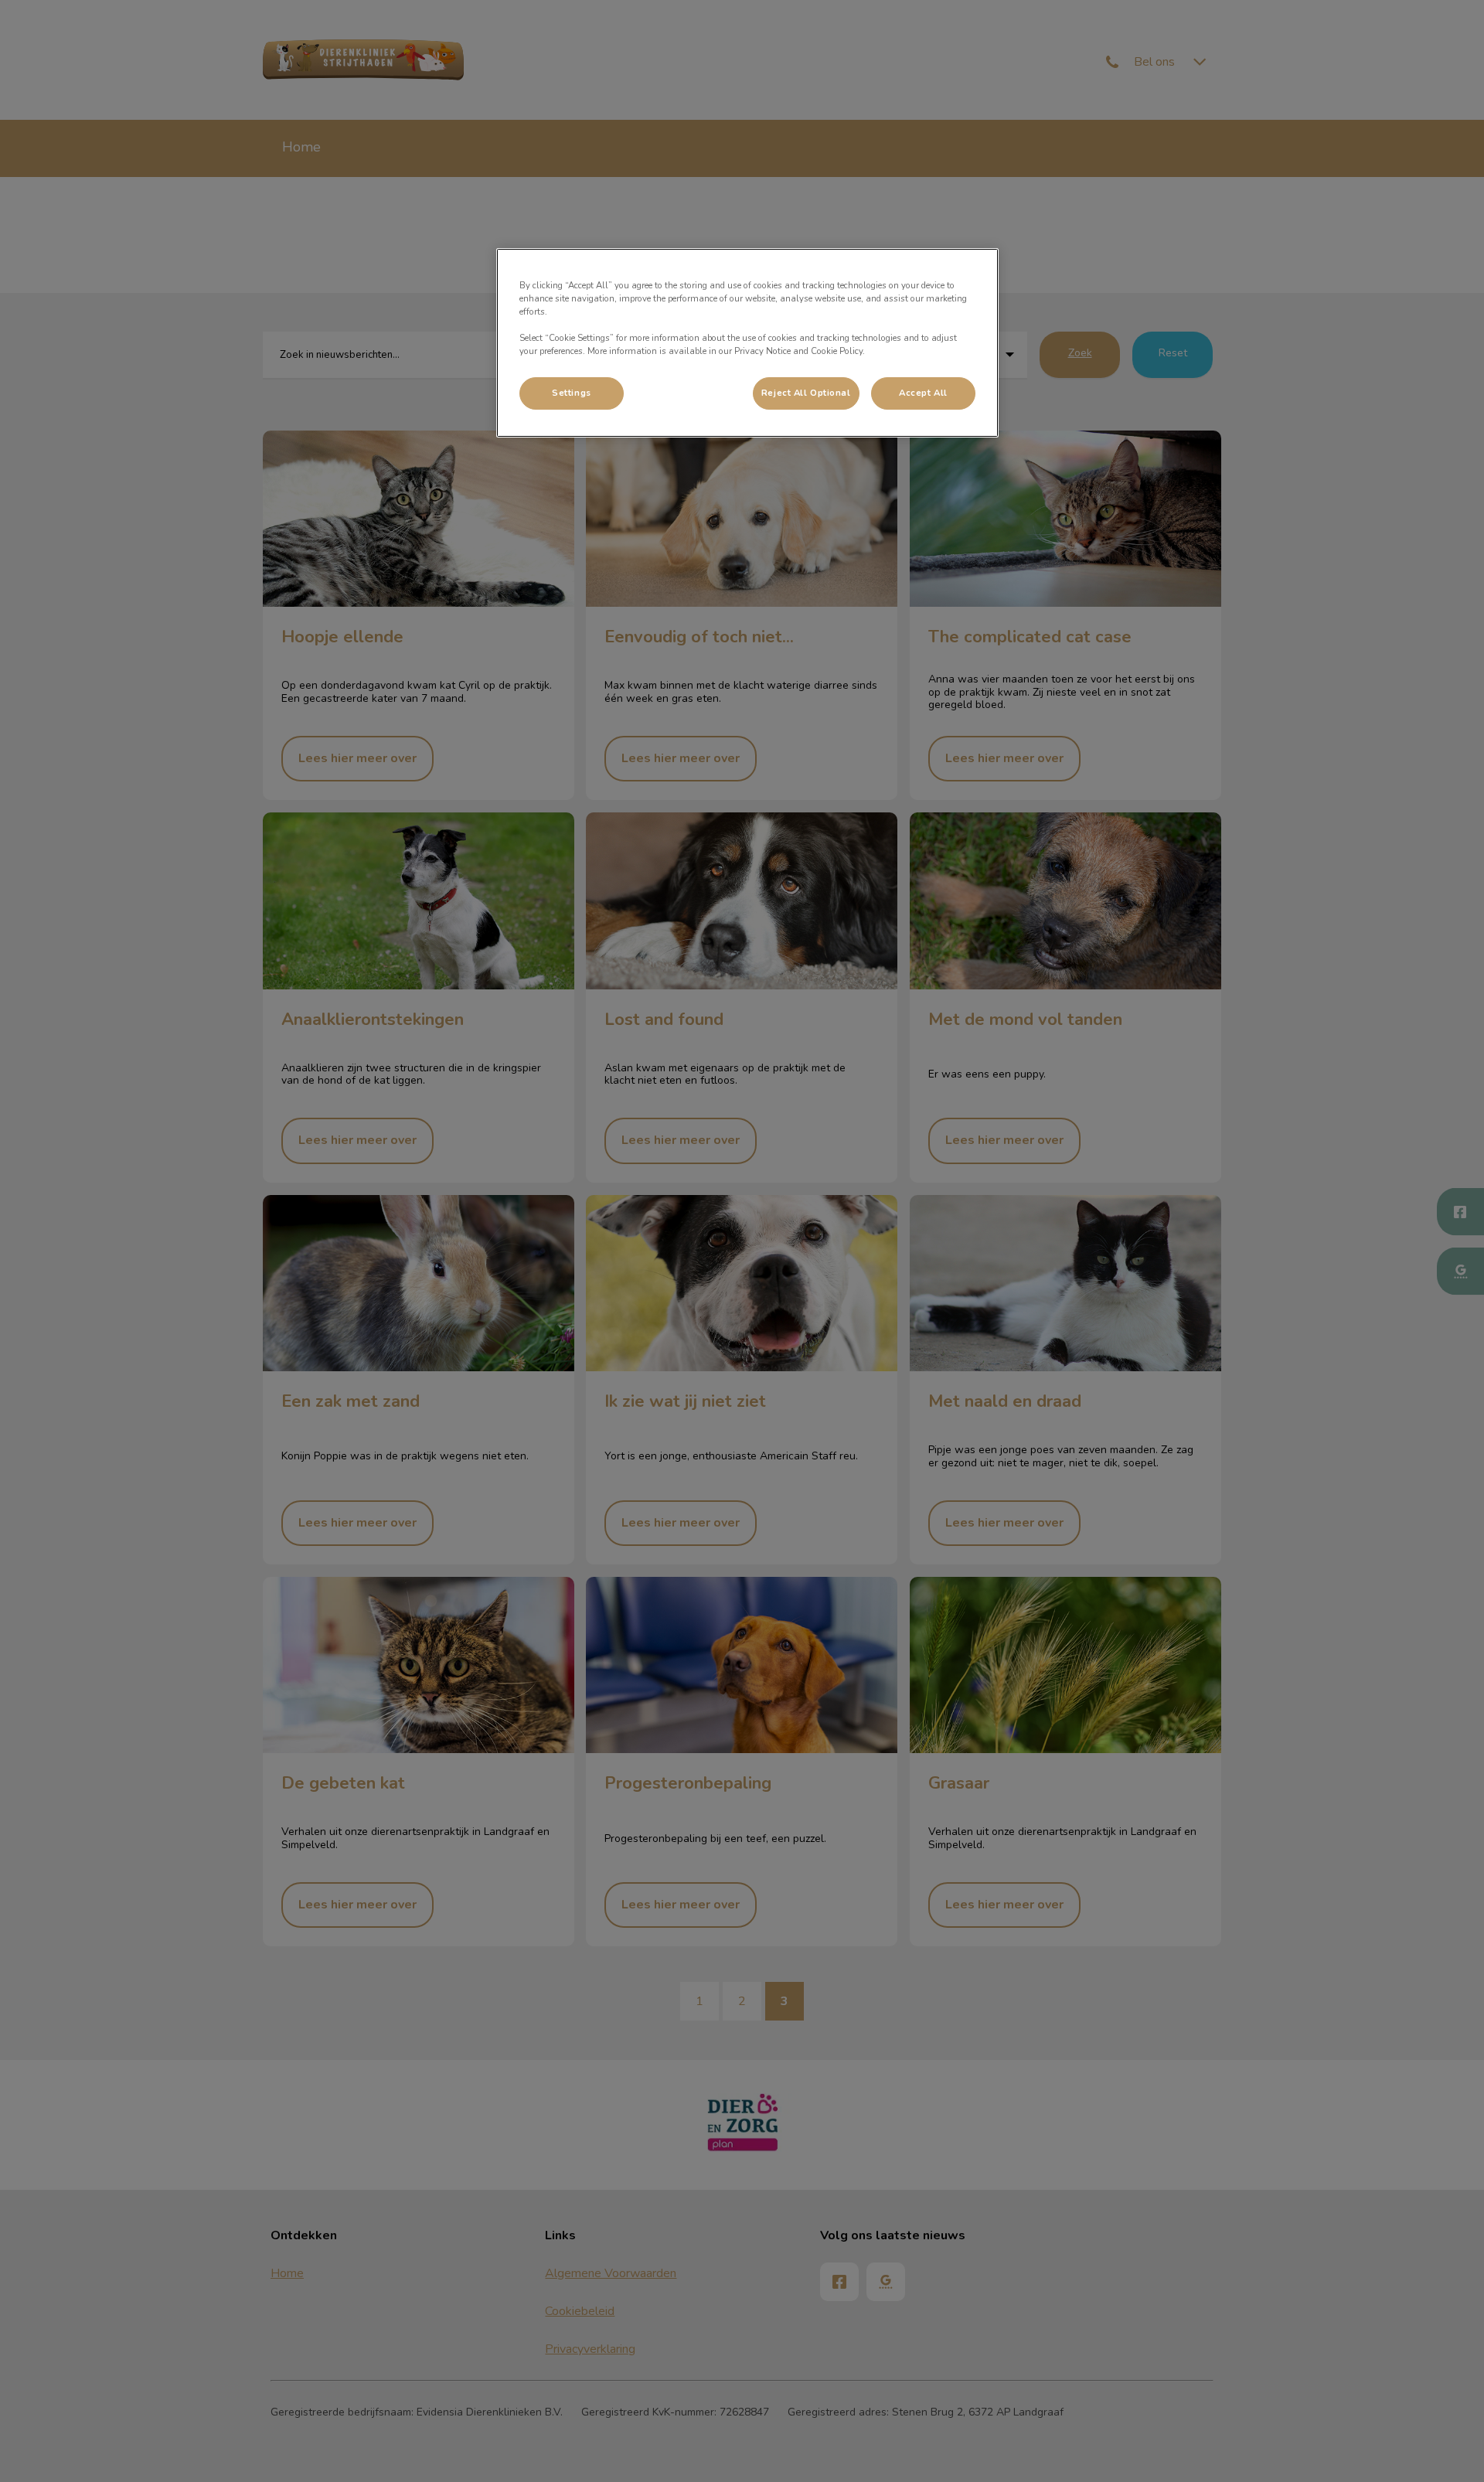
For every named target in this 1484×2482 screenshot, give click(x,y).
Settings (572, 393)
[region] (747, 343)
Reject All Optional (806, 393)
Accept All (923, 393)
